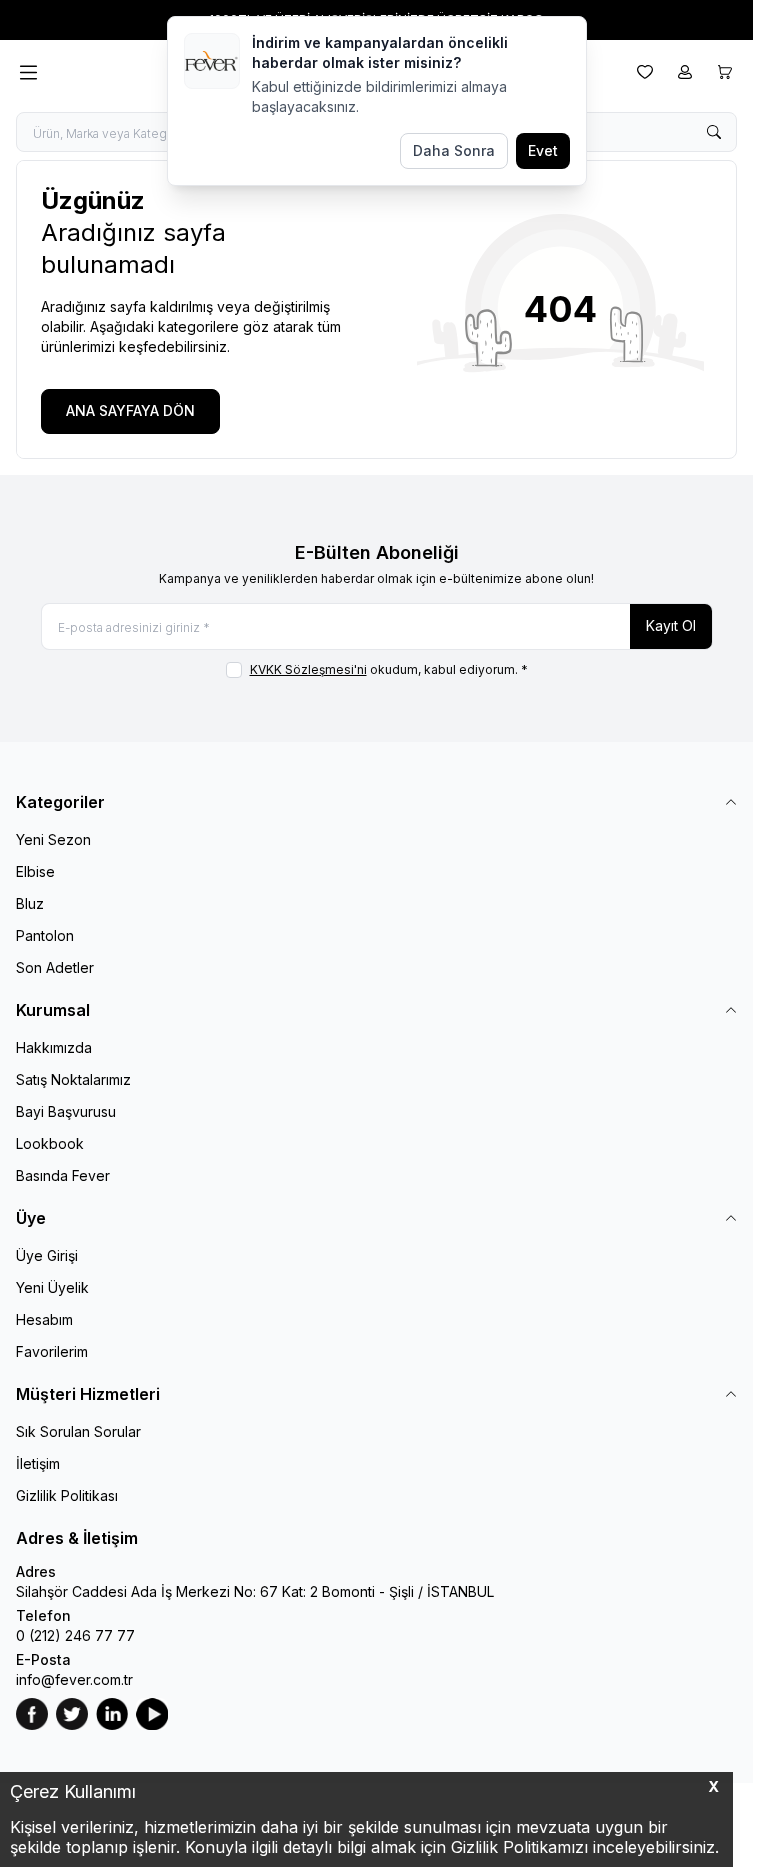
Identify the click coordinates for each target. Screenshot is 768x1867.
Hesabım (44, 1319)
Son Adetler (55, 967)
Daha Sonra (454, 150)
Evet (543, 150)
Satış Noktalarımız (73, 1079)
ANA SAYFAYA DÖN (130, 410)
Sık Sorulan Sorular (78, 1431)
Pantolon (45, 935)
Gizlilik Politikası (67, 1495)
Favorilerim (52, 1351)
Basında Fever (63, 1175)
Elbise (35, 871)
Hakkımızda (54, 1047)
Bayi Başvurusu (66, 1111)
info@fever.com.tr (74, 1679)
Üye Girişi (47, 1255)
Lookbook (50, 1143)
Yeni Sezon (53, 839)
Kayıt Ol (671, 625)
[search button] (714, 132)
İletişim (38, 1463)
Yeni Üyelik (52, 1287)
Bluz (30, 903)
